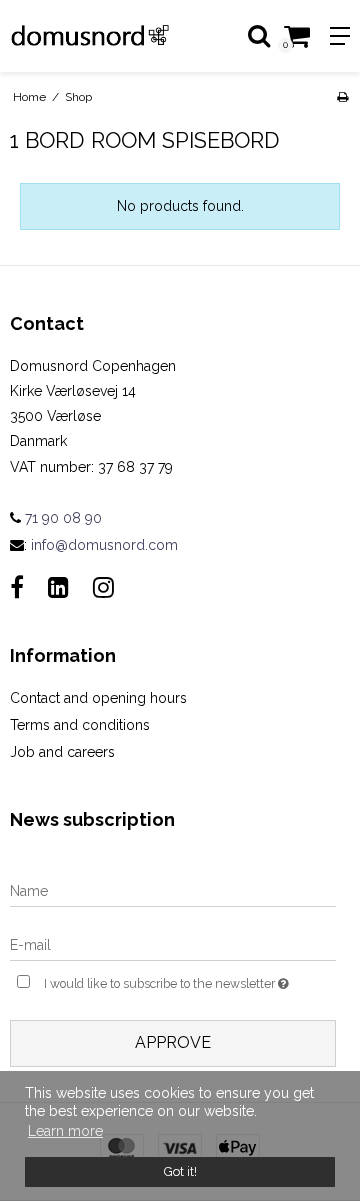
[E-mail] (173, 945)
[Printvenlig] (342, 97)
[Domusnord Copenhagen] (90, 36)
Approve (173, 1042)
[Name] (173, 891)
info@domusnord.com (104, 545)
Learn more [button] (65, 1131)
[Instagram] (103, 587)
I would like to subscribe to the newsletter (166, 979)
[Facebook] (17, 587)
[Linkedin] (58, 587)
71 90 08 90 (61, 518)
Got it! (180, 1171)
